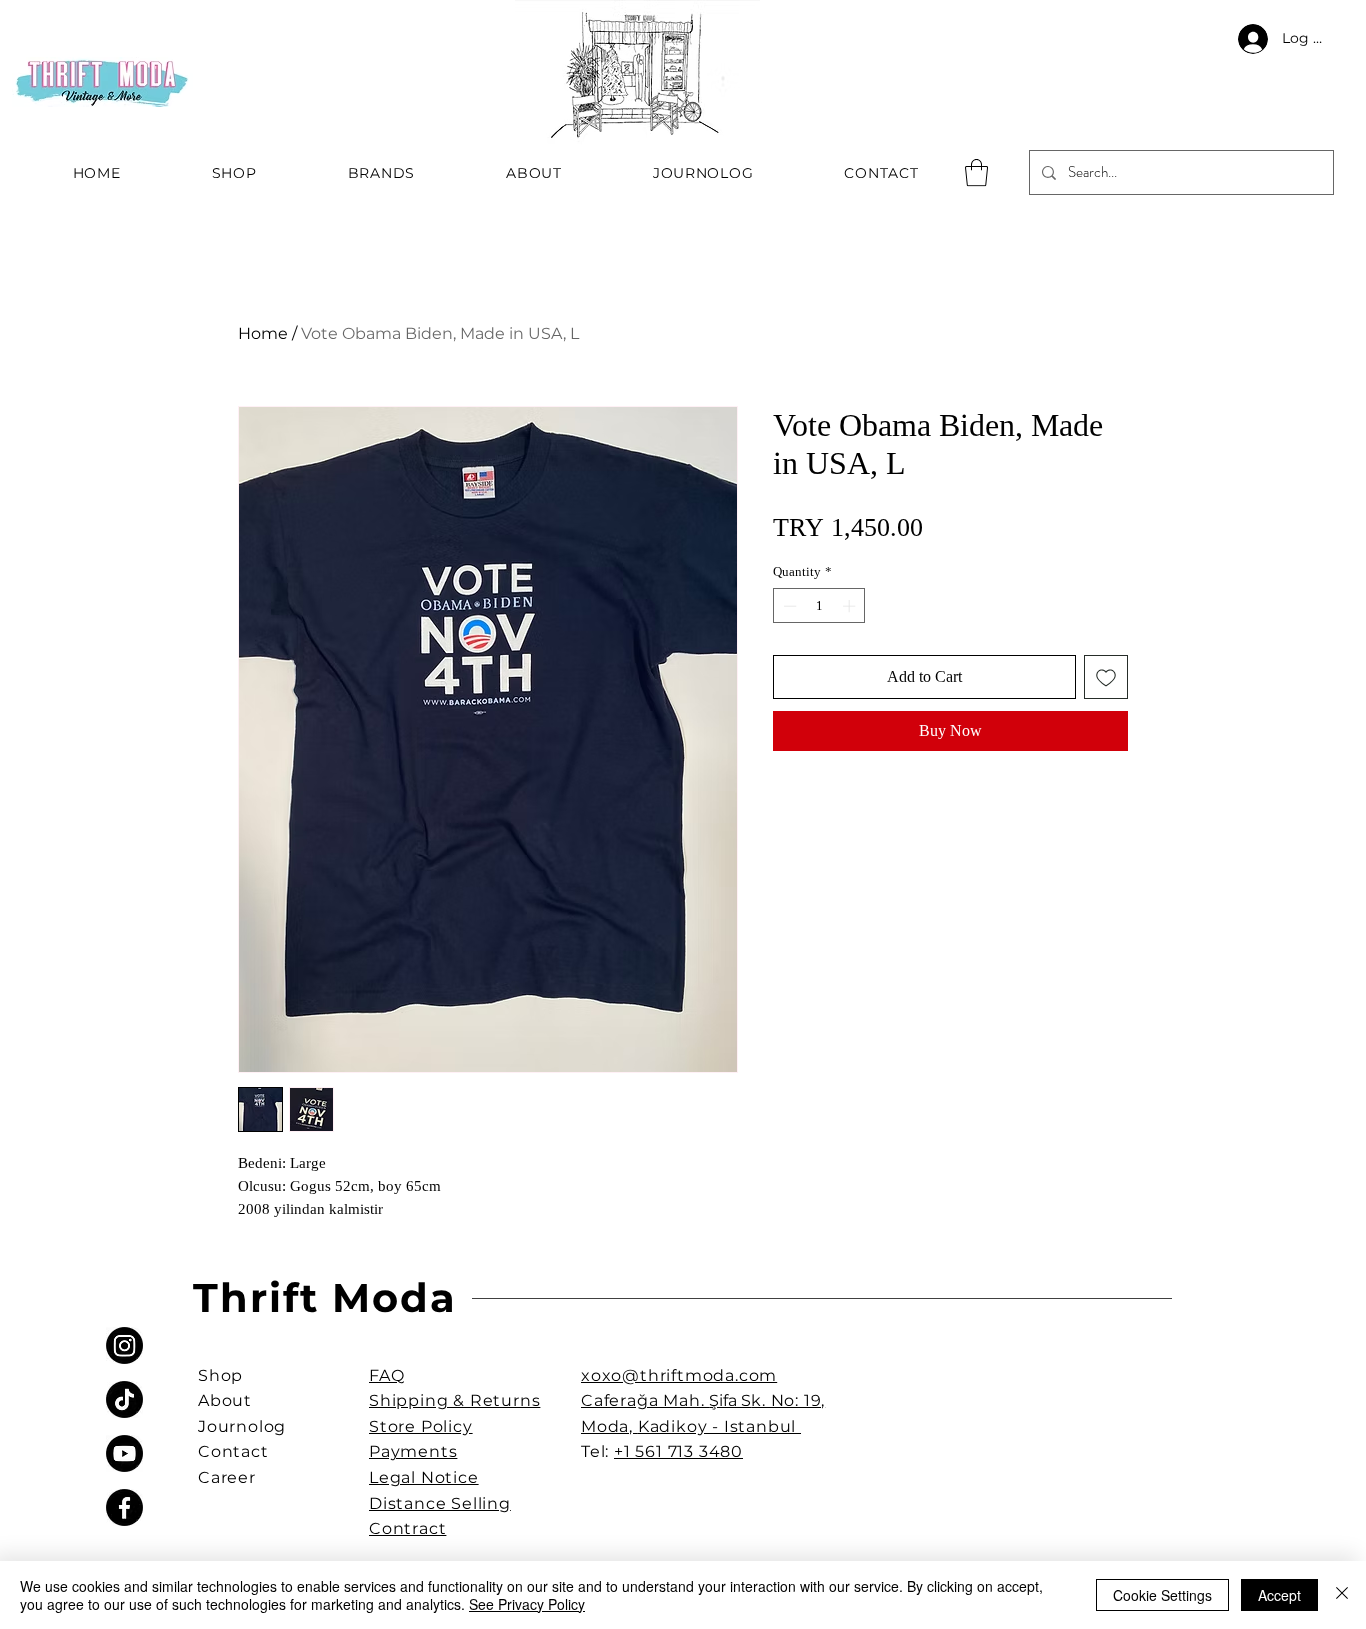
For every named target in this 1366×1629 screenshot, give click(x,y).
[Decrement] (788, 606)
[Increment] (851, 606)
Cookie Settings (1162, 1595)
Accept (1279, 1595)
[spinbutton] (819, 606)
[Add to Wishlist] (1106, 677)
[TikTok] (124, 1399)
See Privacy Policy (527, 1604)
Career (227, 1477)
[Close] (1342, 1595)
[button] (976, 172)
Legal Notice (424, 1477)
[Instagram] (124, 1345)
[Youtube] (124, 1453)
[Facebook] (124, 1507)
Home (263, 333)
